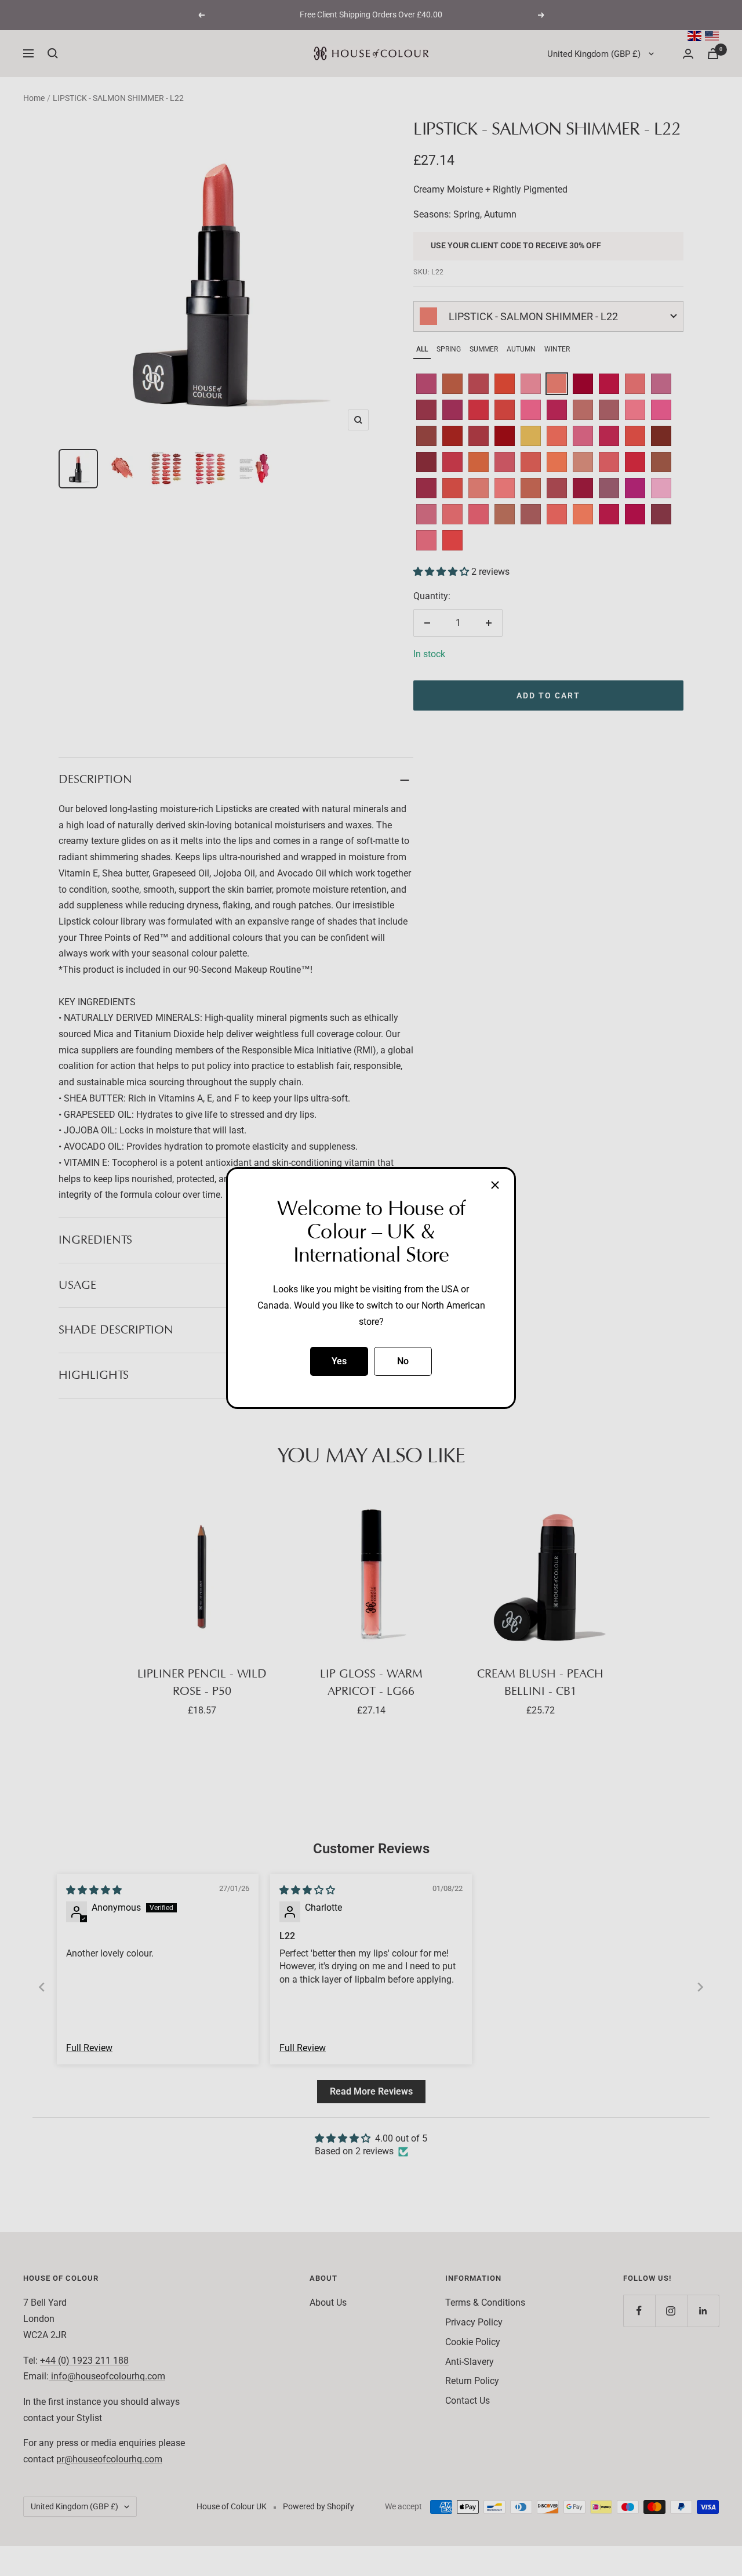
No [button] (403, 1361)
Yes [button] (339, 1361)
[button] (495, 1185)
